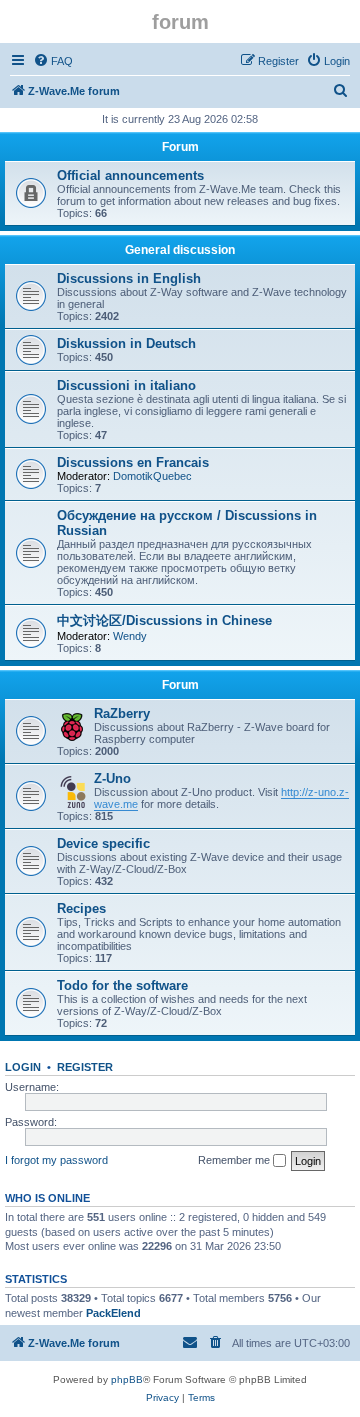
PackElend (113, 1313)
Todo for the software (122, 985)
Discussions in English (129, 278)
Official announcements (130, 175)
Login (23, 1067)
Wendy (130, 636)
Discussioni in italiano (126, 385)
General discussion (180, 250)
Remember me (235, 1160)
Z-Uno (112, 778)
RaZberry (122, 713)
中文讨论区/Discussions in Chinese (164, 620)
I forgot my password (56, 1160)
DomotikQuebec (152, 476)
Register (85, 1067)
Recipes (81, 908)
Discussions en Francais (133, 462)
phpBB (127, 1379)
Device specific (103, 843)
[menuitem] (53, 61)
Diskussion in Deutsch (126, 343)
